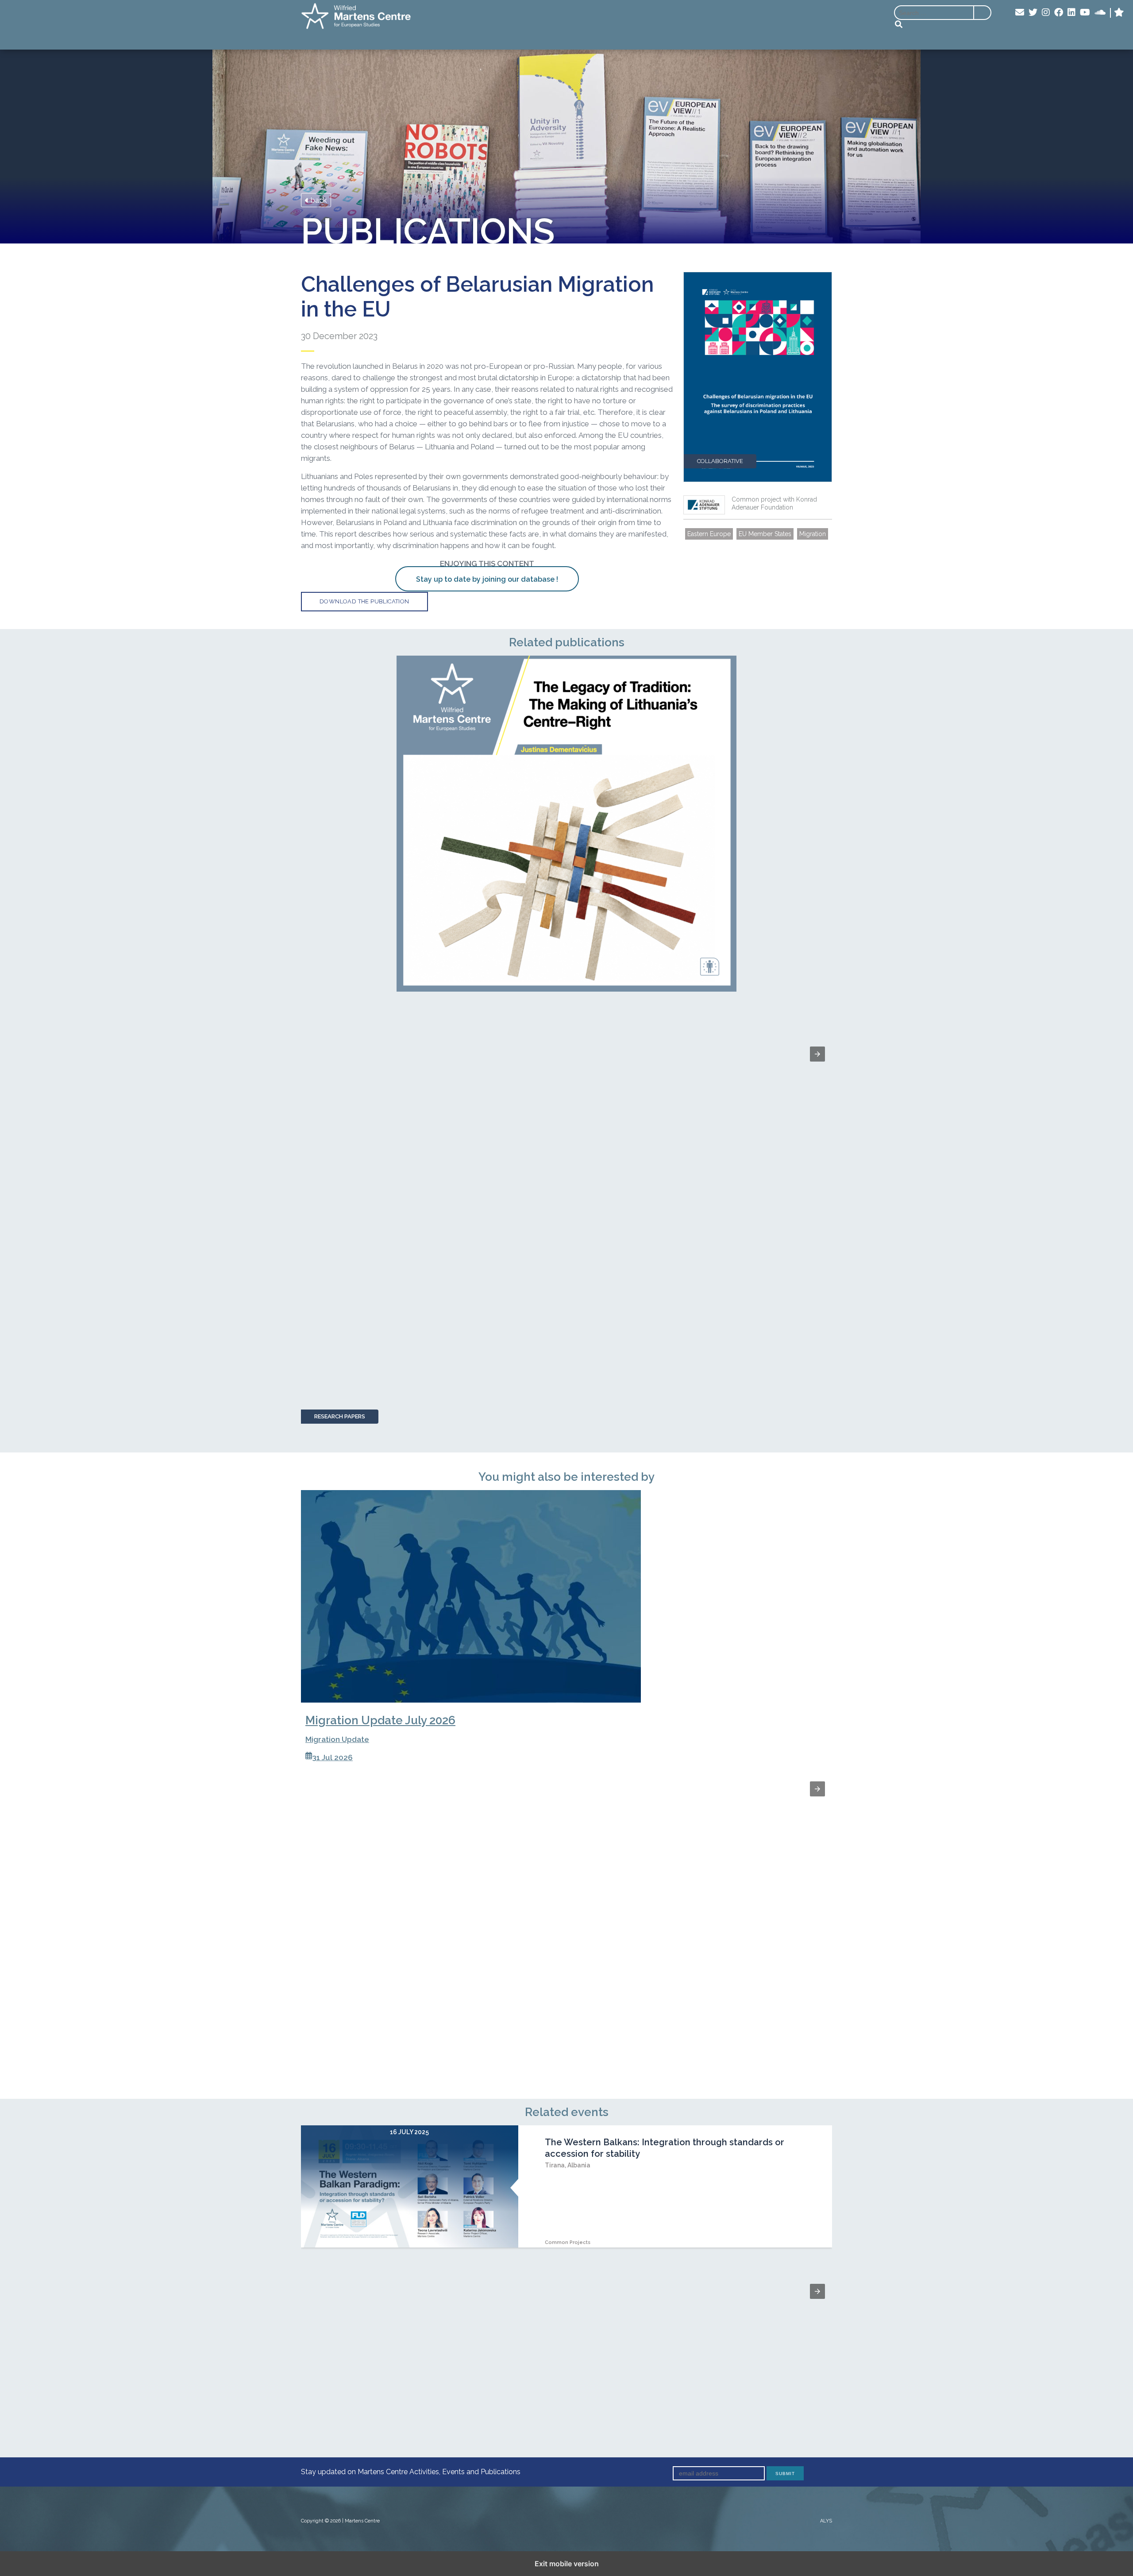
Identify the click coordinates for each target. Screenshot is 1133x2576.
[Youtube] (1085, 13)
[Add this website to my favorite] (1119, 13)
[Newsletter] (1020, 13)
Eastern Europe (709, 534)
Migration (813, 534)
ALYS (826, 2521)
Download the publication (364, 601)
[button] (817, 1054)
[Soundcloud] (1100, 13)
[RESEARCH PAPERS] (566, 824)
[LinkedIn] (1071, 13)
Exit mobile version (567, 2564)
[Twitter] (1033, 13)
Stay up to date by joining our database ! (487, 579)
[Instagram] (1046, 13)
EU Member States (765, 534)
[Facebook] (1059, 13)
